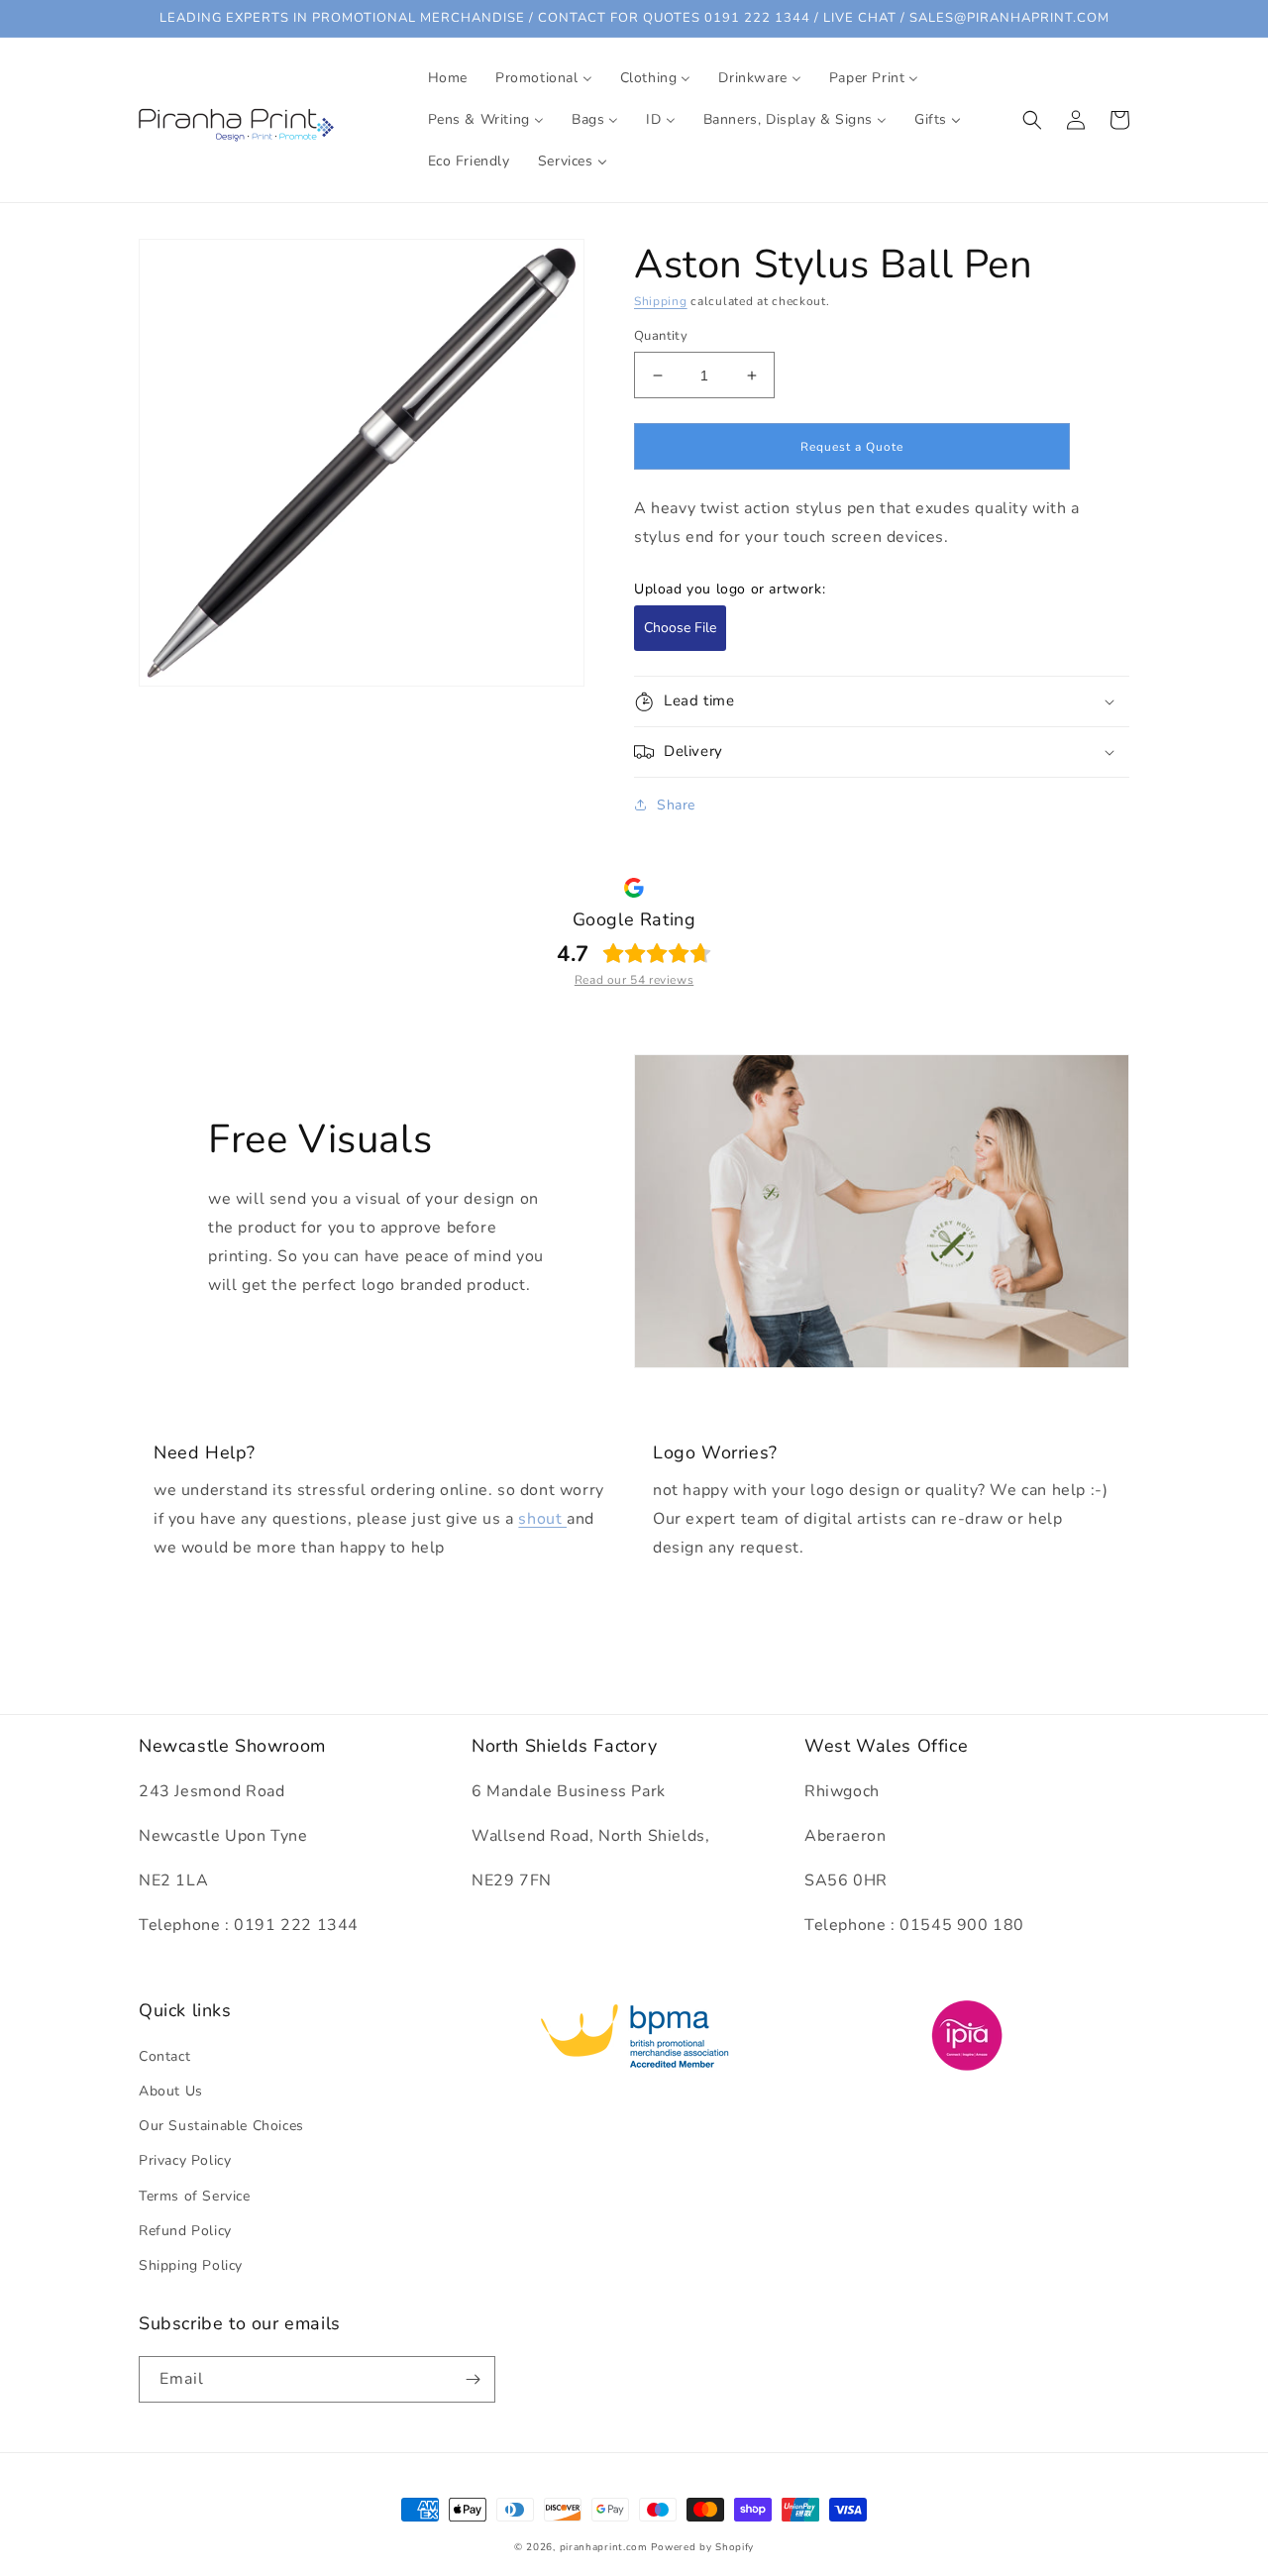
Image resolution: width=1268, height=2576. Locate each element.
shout (542, 1519)
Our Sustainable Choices (221, 2126)
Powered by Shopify (702, 2547)
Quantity (661, 336)
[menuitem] (448, 78)
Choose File (680, 628)
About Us (171, 2091)
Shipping (661, 301)
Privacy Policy (185, 2160)
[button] (1032, 120)
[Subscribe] (473, 2379)
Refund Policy (185, 2231)
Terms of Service (195, 2196)
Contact (164, 2056)
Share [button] (676, 805)
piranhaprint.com (604, 2547)
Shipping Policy (191, 2265)
